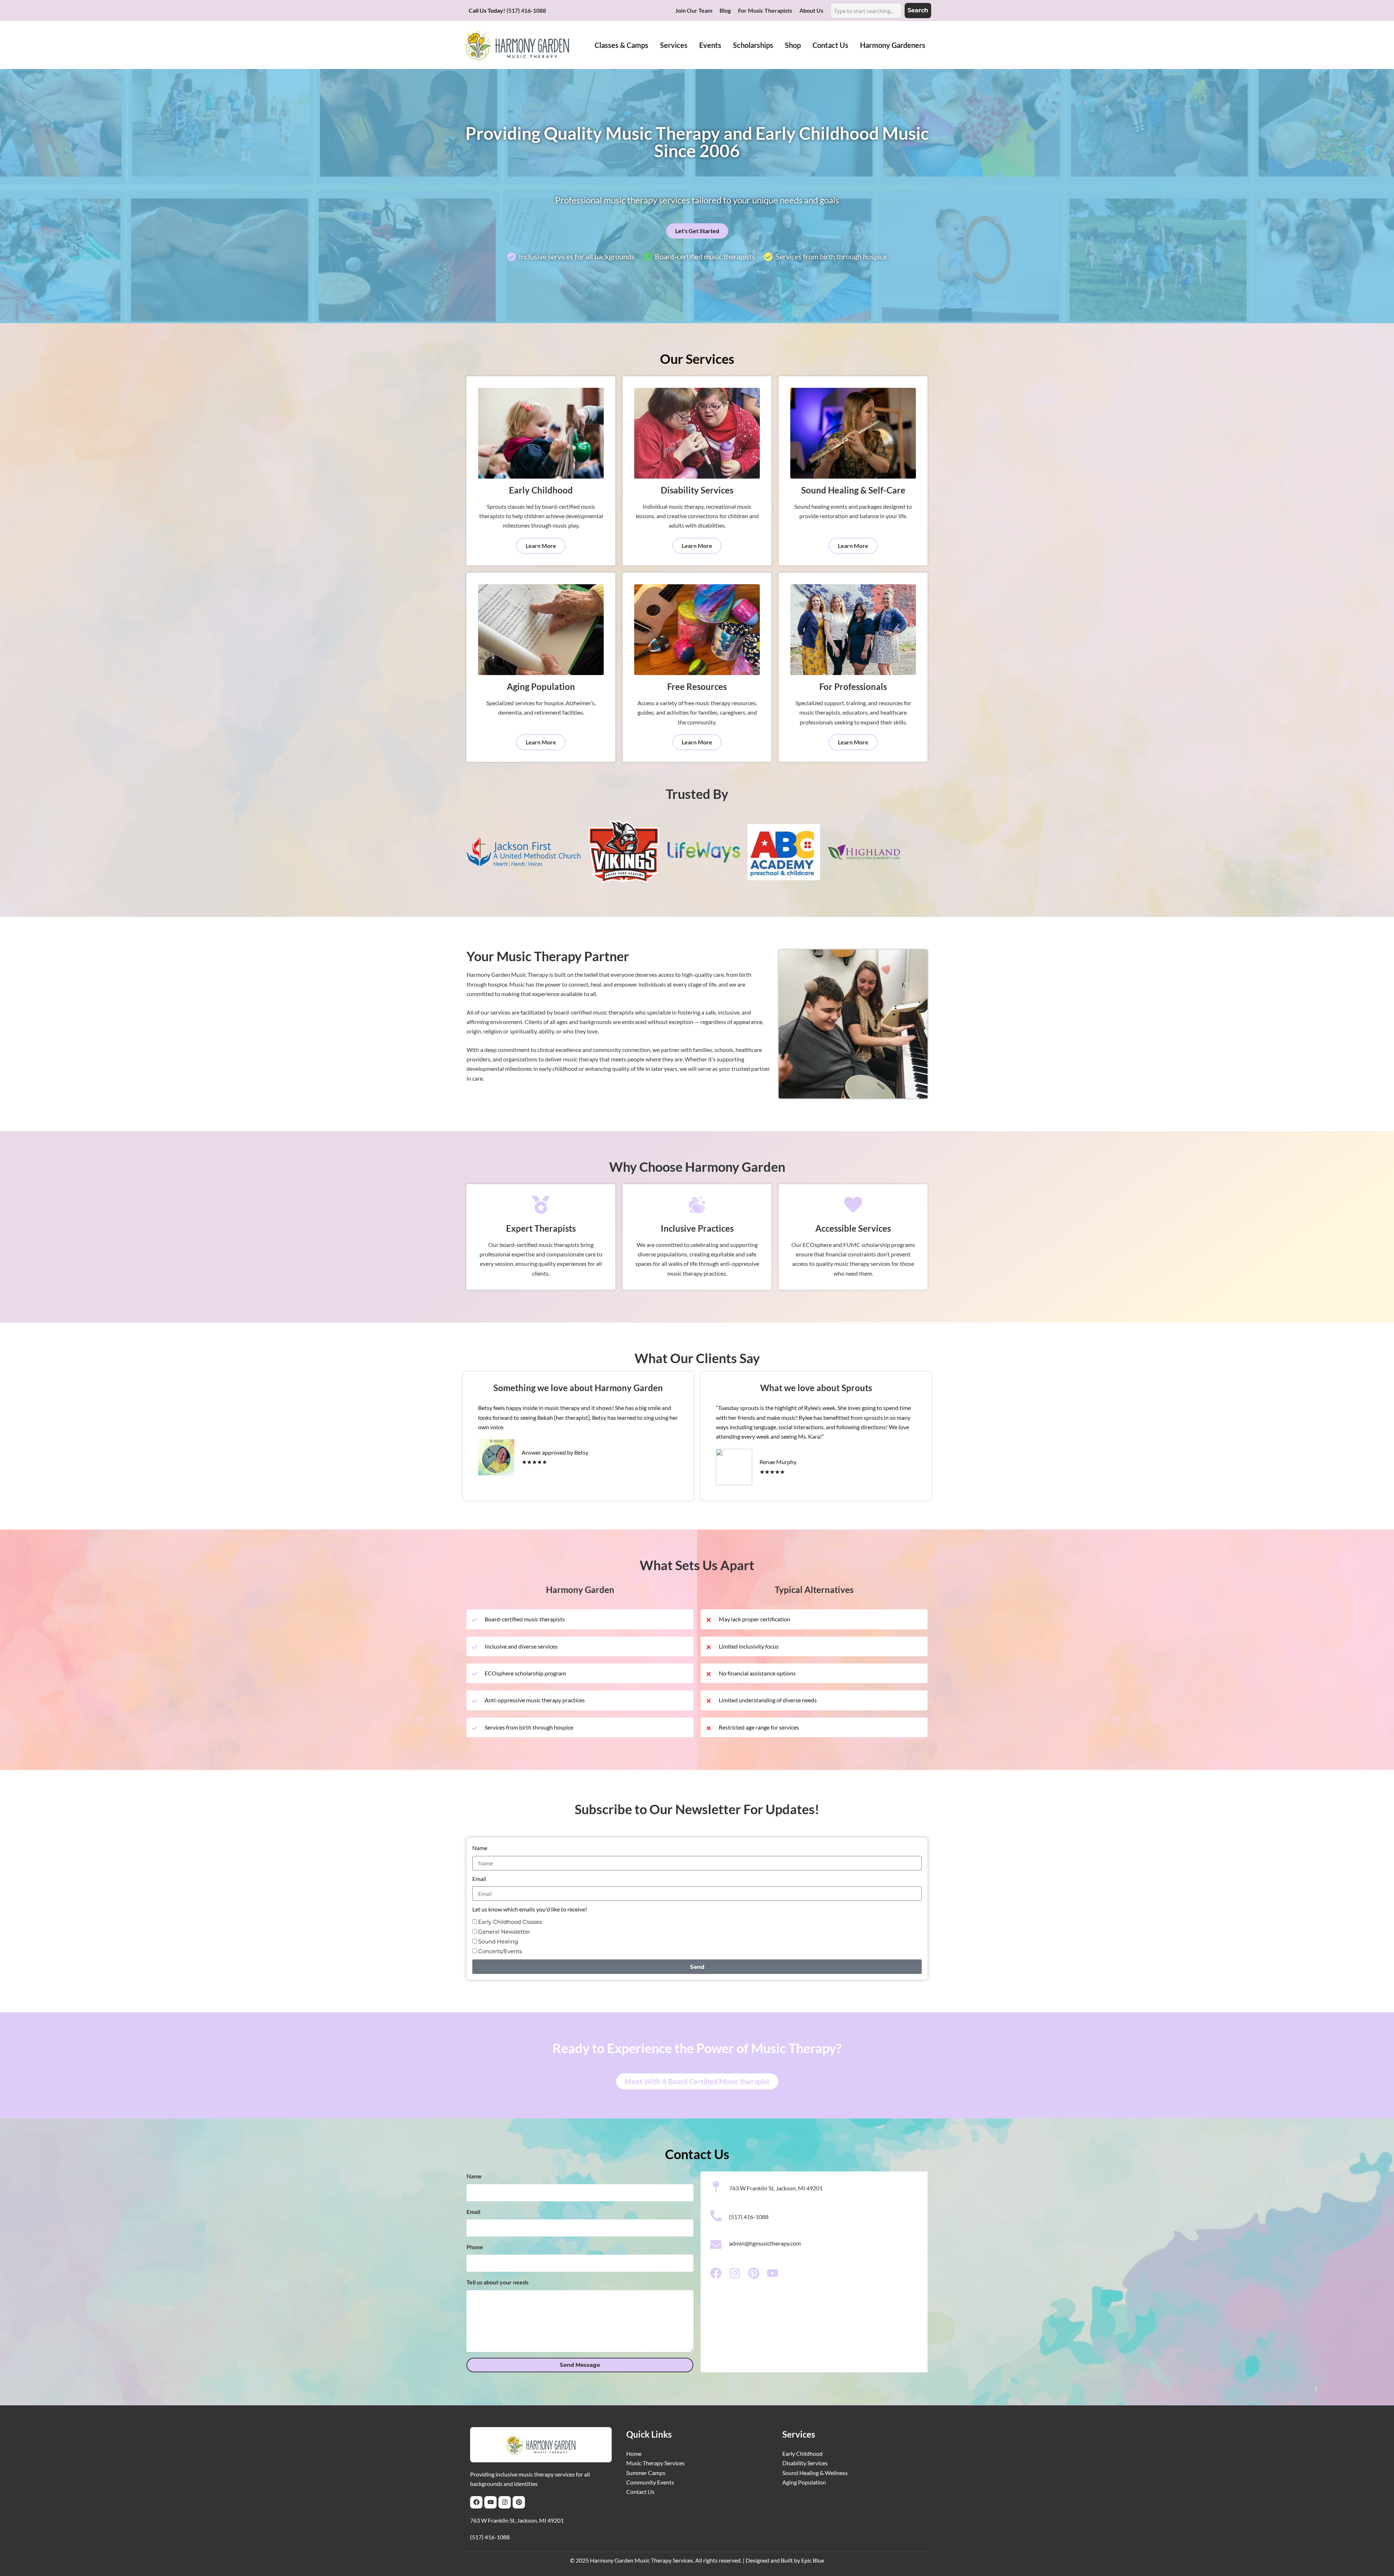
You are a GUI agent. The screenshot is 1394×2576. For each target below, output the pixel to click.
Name (480, 1848)
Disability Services (805, 2463)
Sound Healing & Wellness (815, 2473)
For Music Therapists (765, 10)
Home (634, 2453)
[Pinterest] (519, 2502)
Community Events (650, 2482)
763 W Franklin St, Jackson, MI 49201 (517, 2520)
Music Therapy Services (655, 2463)
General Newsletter (504, 1932)
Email (479, 1879)
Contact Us (640, 2492)
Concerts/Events (500, 1951)
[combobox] (866, 11)
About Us (811, 10)
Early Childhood (802, 2453)
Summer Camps (646, 2473)
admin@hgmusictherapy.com (765, 2243)
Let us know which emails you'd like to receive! (530, 1909)
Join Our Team (694, 10)
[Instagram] (505, 2502)
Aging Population (804, 2482)
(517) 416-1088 (526, 10)
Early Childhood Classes (510, 1922)
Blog (725, 10)
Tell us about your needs (498, 2282)
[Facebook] (476, 2502)
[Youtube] (490, 2502)
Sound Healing (498, 1941)
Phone (475, 2247)
